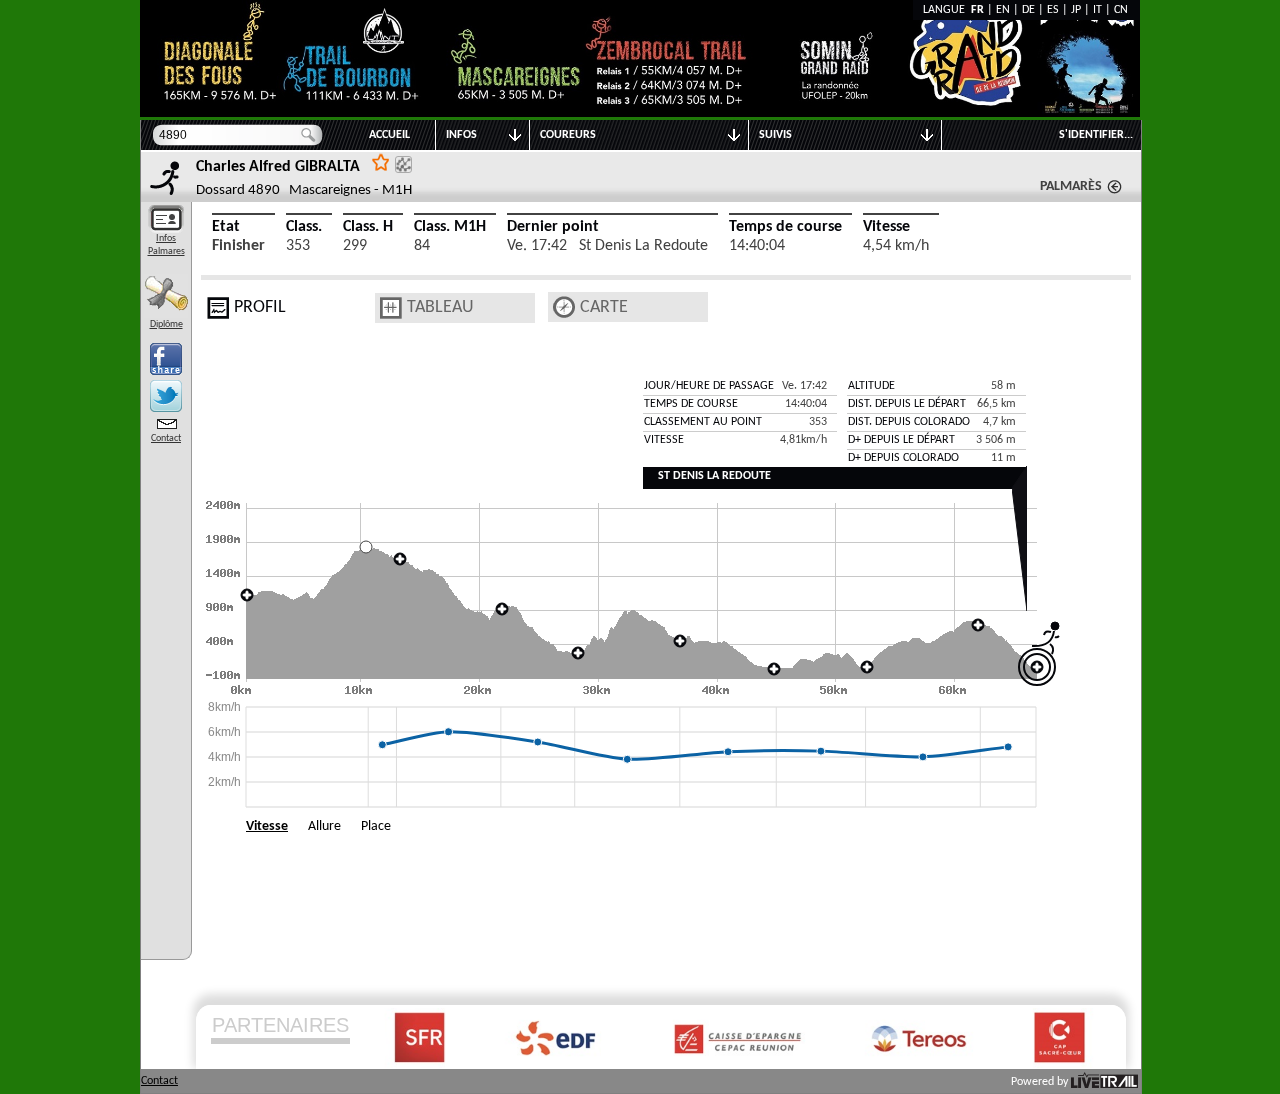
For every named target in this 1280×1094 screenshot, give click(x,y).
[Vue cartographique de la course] (564, 307)
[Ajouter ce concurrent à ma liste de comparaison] (403, 164)
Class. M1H (450, 227)
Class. (304, 227)
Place (376, 826)
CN (1121, 10)
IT (1097, 10)
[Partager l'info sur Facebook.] (166, 359)
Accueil (389, 135)
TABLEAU (440, 307)
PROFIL (260, 307)
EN (1003, 10)
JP (1076, 10)
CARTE (604, 307)
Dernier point (553, 227)
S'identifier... (1096, 135)
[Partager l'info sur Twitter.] (166, 396)
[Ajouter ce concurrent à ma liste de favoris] (381, 161)
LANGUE (947, 10)
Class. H (368, 227)
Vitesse (886, 227)
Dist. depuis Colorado (909, 422)
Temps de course (785, 227)
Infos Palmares (166, 245)
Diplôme (166, 324)
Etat (226, 227)
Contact (166, 438)
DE (1028, 10)
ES (1053, 10)
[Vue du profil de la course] (218, 308)
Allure (324, 826)
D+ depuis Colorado (903, 458)
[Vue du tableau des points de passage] (391, 308)
